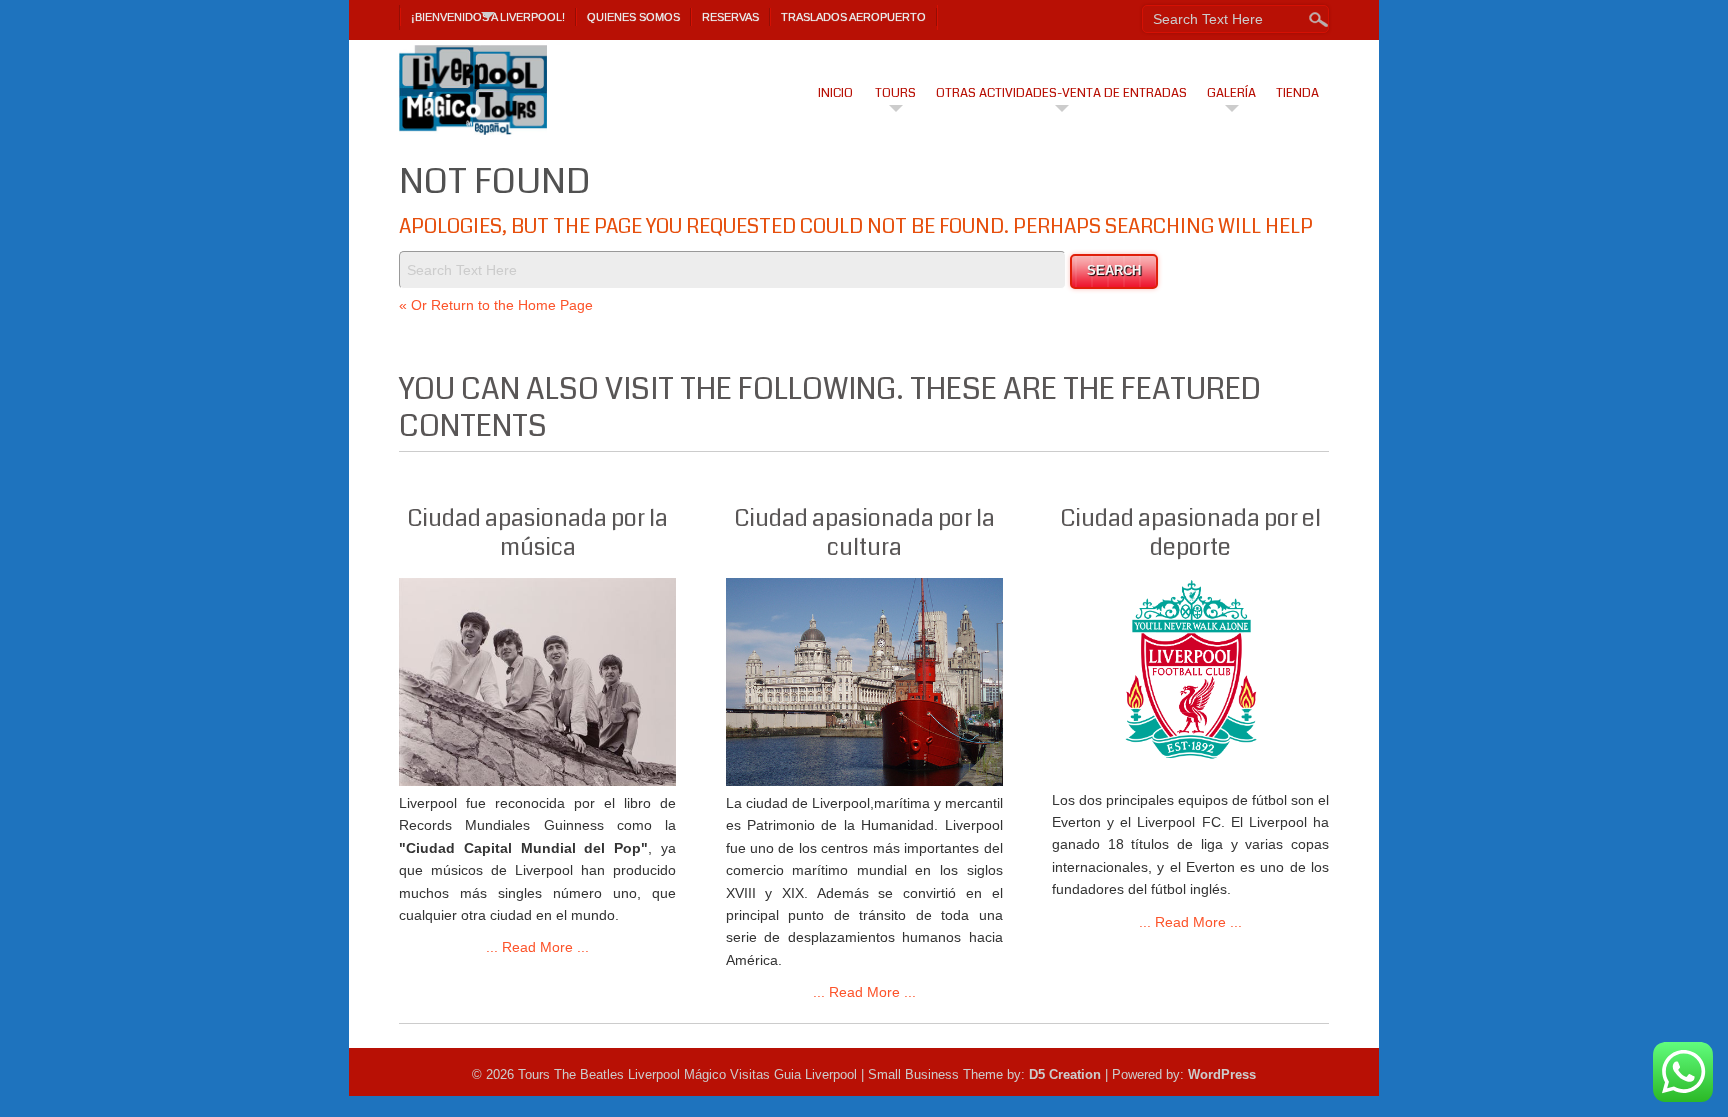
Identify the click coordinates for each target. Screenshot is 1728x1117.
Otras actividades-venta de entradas (1061, 93)
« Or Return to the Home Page (496, 305)
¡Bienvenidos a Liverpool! (488, 17)
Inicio (835, 93)
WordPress (1222, 1074)
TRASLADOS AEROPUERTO (853, 17)
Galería (1231, 93)
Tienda (1297, 93)
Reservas (730, 17)
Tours (895, 93)
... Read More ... (537, 947)
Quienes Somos (633, 17)
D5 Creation (1065, 1074)
